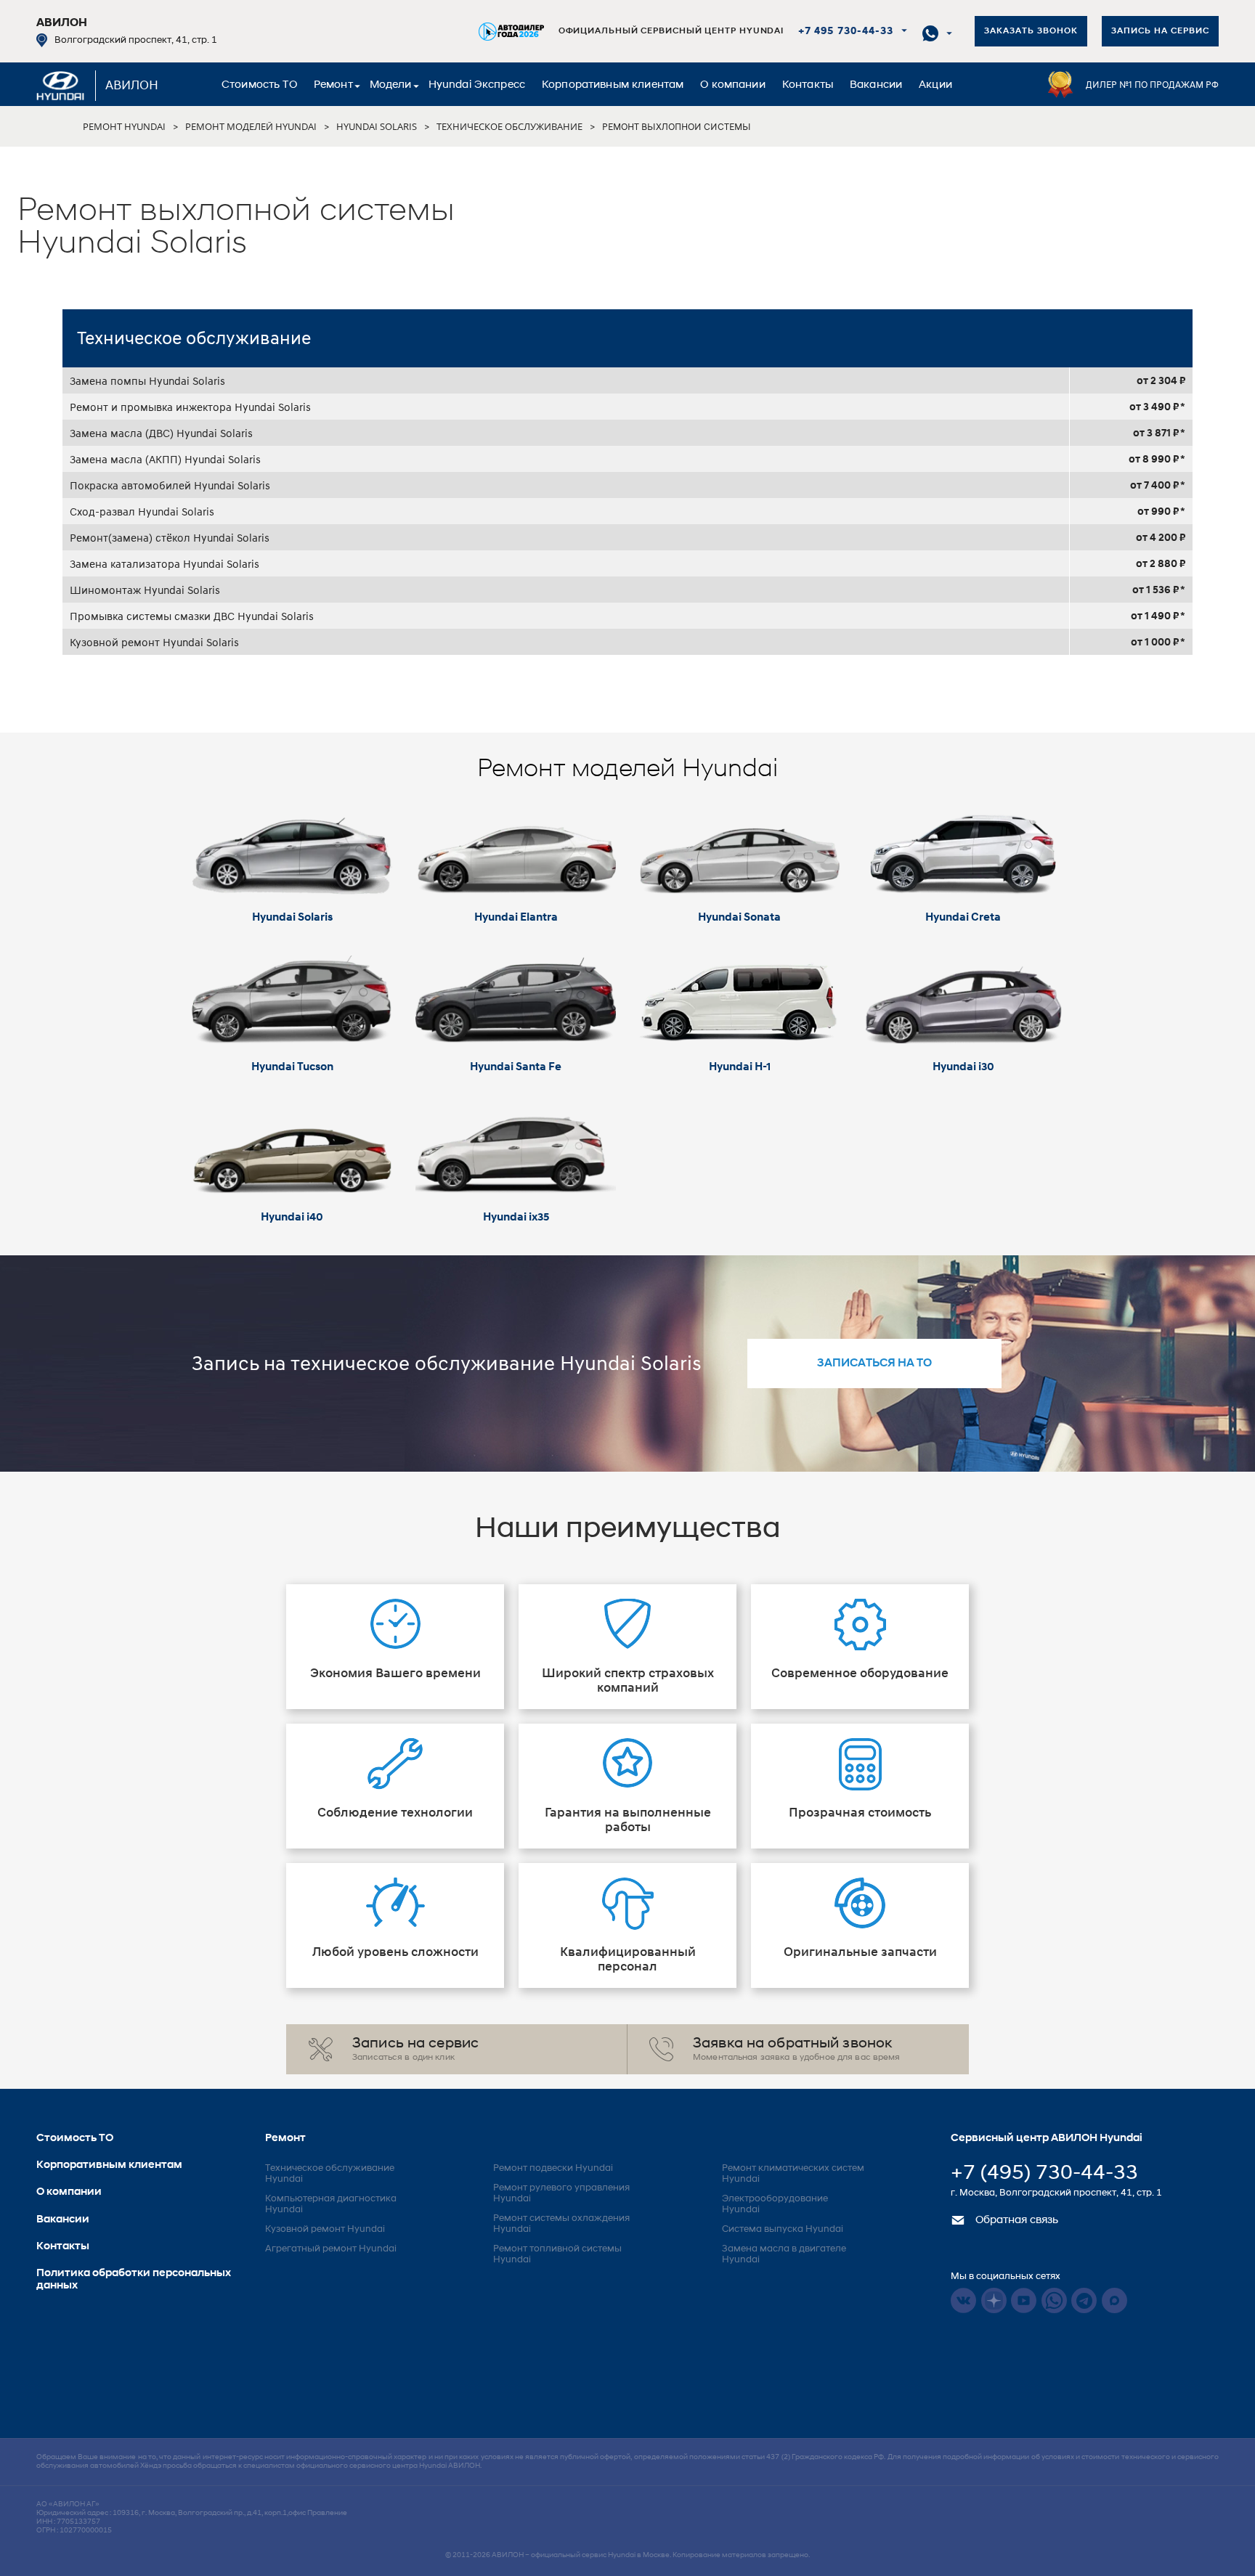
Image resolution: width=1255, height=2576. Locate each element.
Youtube (1024, 2300)
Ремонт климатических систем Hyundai (793, 2174)
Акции (935, 85)
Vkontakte (963, 2300)
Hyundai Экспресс (477, 85)
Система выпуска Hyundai (783, 2229)
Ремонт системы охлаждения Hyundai (561, 2224)
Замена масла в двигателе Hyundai (784, 2254)
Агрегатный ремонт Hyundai (331, 2249)
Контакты (808, 85)
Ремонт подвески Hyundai (553, 2168)
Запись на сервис (1160, 31)
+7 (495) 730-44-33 (1044, 2174)
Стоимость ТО (259, 85)
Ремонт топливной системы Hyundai (557, 2254)
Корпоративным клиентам (613, 85)
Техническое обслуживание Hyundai (330, 2174)
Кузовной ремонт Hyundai (325, 2229)
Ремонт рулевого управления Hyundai (561, 2193)
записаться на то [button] (874, 1364)
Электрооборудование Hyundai (775, 2204)
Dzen (994, 2300)
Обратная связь (1015, 2221)
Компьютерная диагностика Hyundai (331, 2204)
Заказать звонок (1031, 31)
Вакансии (876, 85)
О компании (733, 85)
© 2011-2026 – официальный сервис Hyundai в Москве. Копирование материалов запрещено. (627, 2555)
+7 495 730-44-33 (846, 32)
